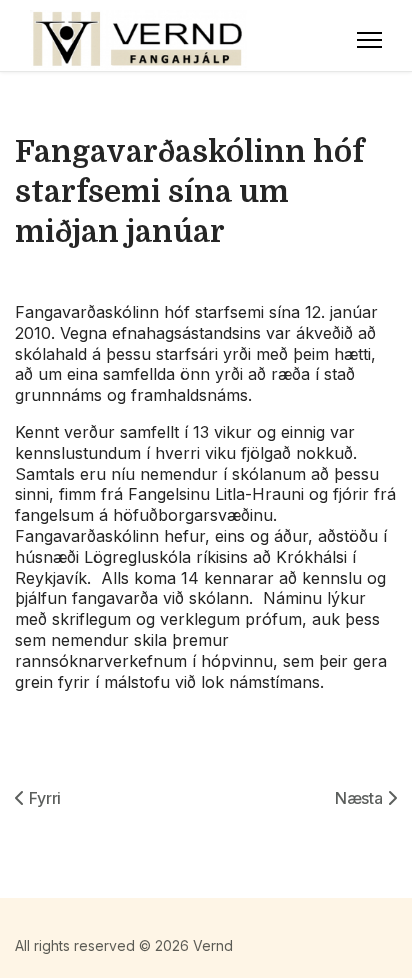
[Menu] (369, 40)
